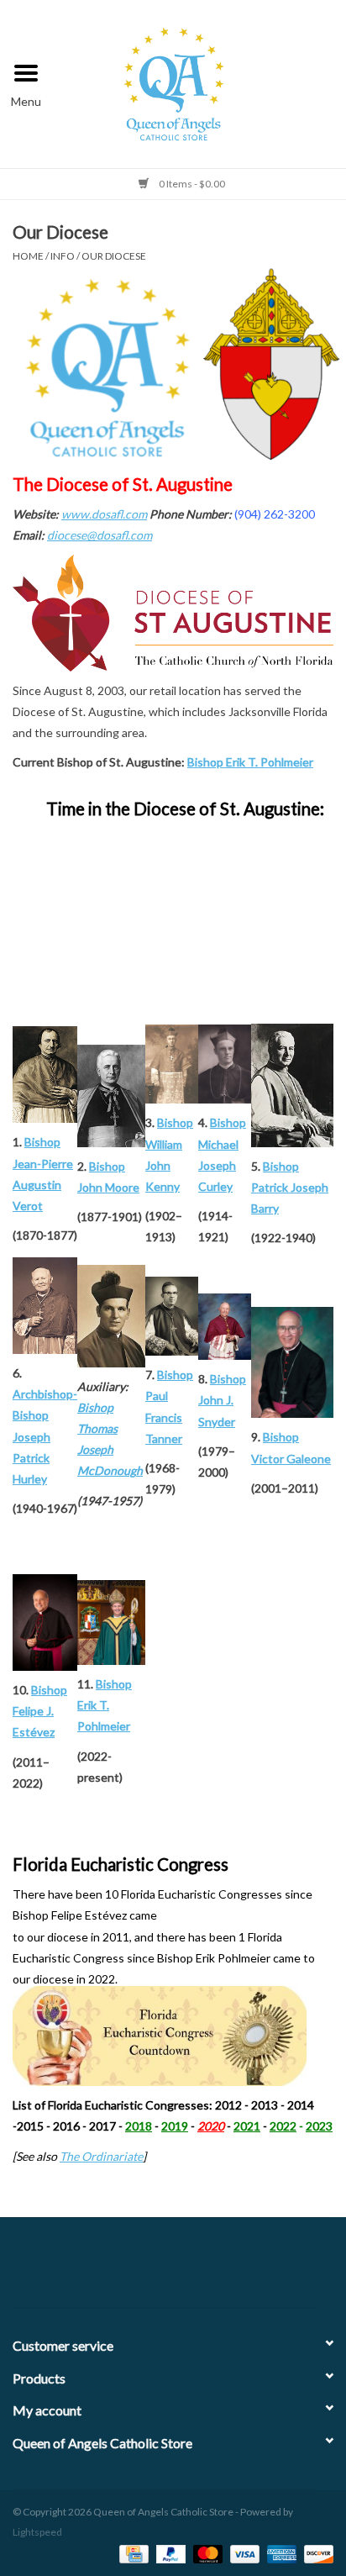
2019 (175, 2126)
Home (28, 256)
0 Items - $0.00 (191, 184)
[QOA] (199, 82)
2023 (319, 2126)
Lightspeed (37, 2532)
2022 (283, 2126)
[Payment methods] (131, 2553)
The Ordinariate (101, 2156)
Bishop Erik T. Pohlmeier (250, 762)
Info (63, 256)
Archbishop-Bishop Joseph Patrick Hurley (45, 1436)
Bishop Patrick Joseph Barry (290, 1187)
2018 (139, 2126)
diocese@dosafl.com (100, 535)
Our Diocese (114, 256)
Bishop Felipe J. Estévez (40, 1711)
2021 (247, 2126)
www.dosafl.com (104, 514)
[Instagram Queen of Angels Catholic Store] (232, 2269)
